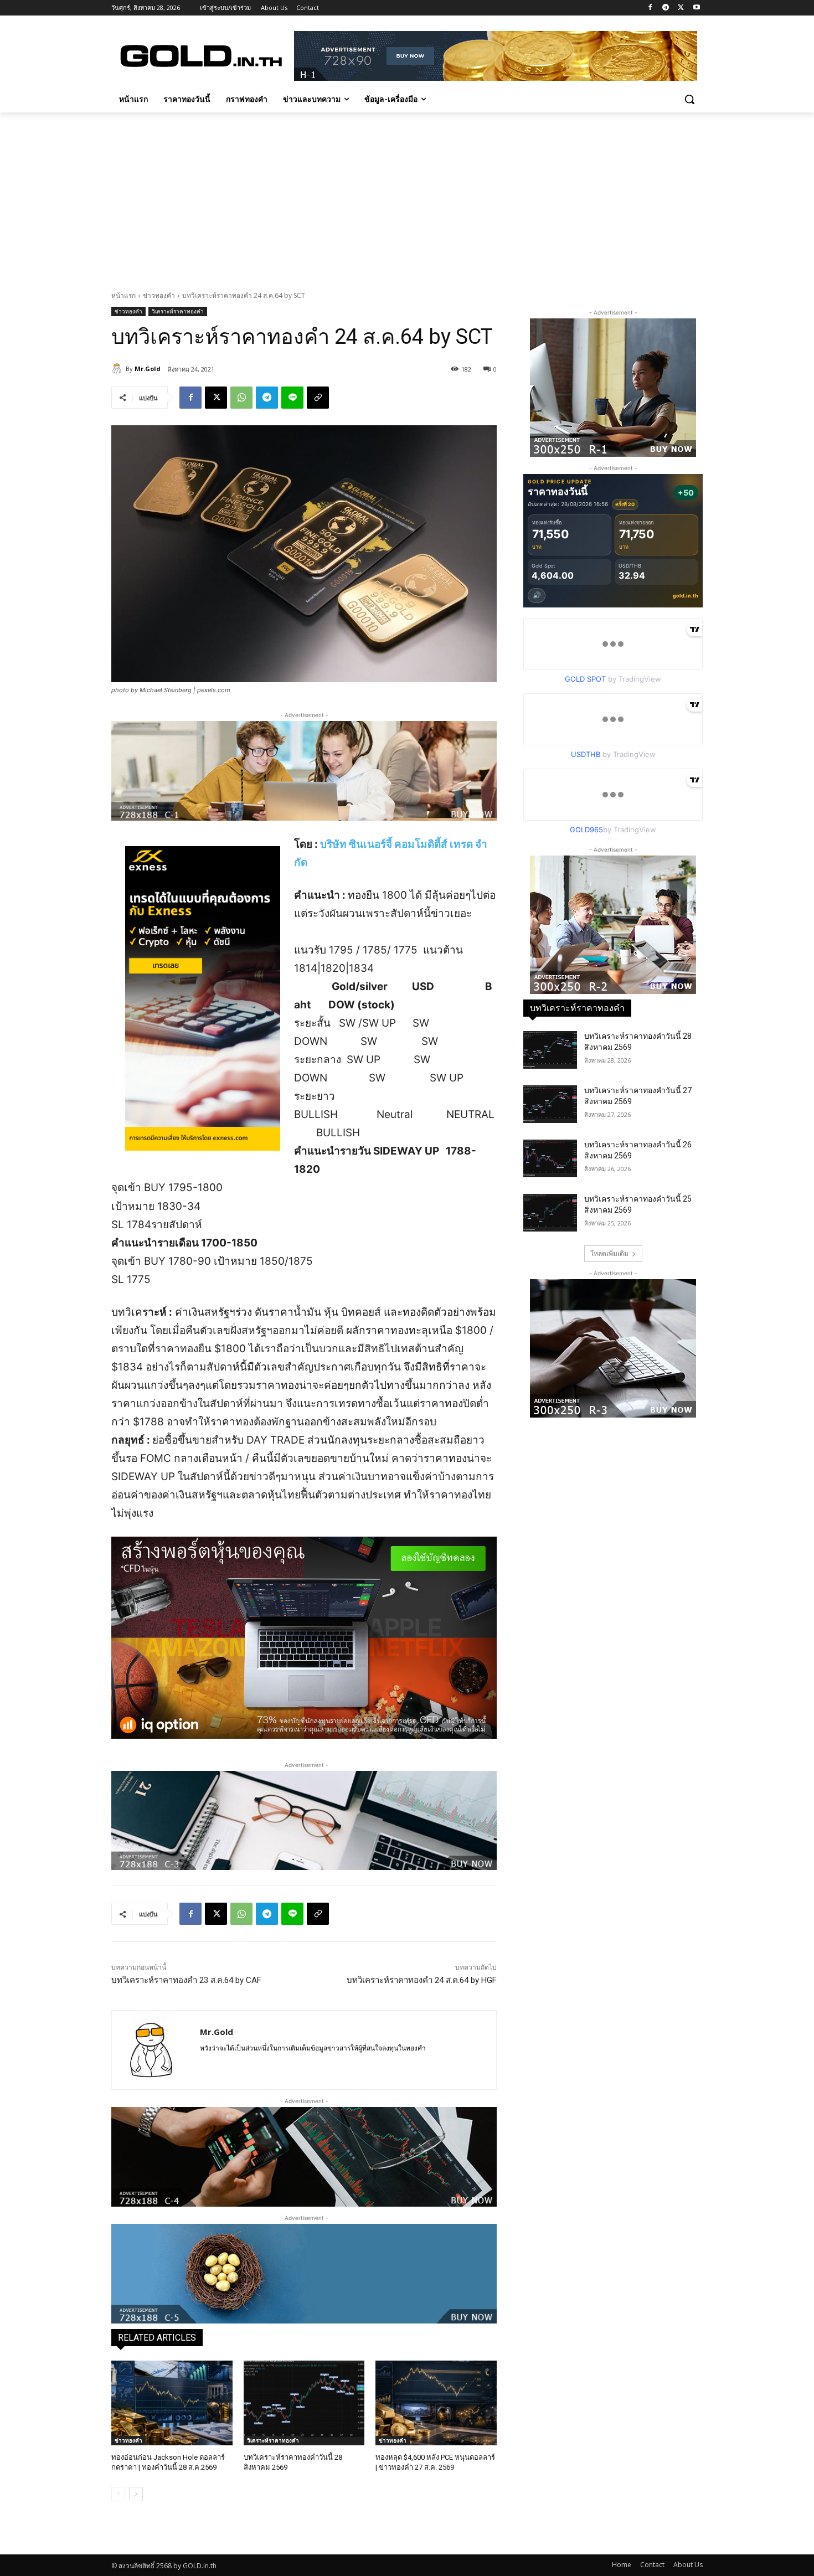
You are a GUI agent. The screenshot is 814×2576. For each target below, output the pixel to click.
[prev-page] (118, 2494)
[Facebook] (650, 8)
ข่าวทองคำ (159, 295)
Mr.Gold (148, 369)
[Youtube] (696, 8)
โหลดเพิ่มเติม (609, 1253)
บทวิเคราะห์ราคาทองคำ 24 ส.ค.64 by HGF (422, 1980)
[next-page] (136, 2494)
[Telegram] (666, 8)
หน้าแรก (123, 295)
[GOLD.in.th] (200, 56)
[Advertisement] (407, 195)
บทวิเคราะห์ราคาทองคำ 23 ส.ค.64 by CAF (186, 1980)
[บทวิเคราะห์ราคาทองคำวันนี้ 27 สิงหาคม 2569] (550, 1104)
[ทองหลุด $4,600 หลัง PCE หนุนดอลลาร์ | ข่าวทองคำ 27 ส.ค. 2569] (436, 2403)
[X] (681, 8)
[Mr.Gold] (119, 369)
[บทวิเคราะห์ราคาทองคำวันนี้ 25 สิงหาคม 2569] (550, 1213)
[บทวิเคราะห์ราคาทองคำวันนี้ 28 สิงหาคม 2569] (304, 2403)
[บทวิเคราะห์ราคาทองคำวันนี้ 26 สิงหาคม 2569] (550, 1158)
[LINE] (292, 398)
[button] (689, 99)
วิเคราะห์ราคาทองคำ (178, 311)
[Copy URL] (318, 398)
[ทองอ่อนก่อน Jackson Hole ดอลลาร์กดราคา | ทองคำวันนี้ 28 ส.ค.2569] (172, 2403)
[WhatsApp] (241, 398)
